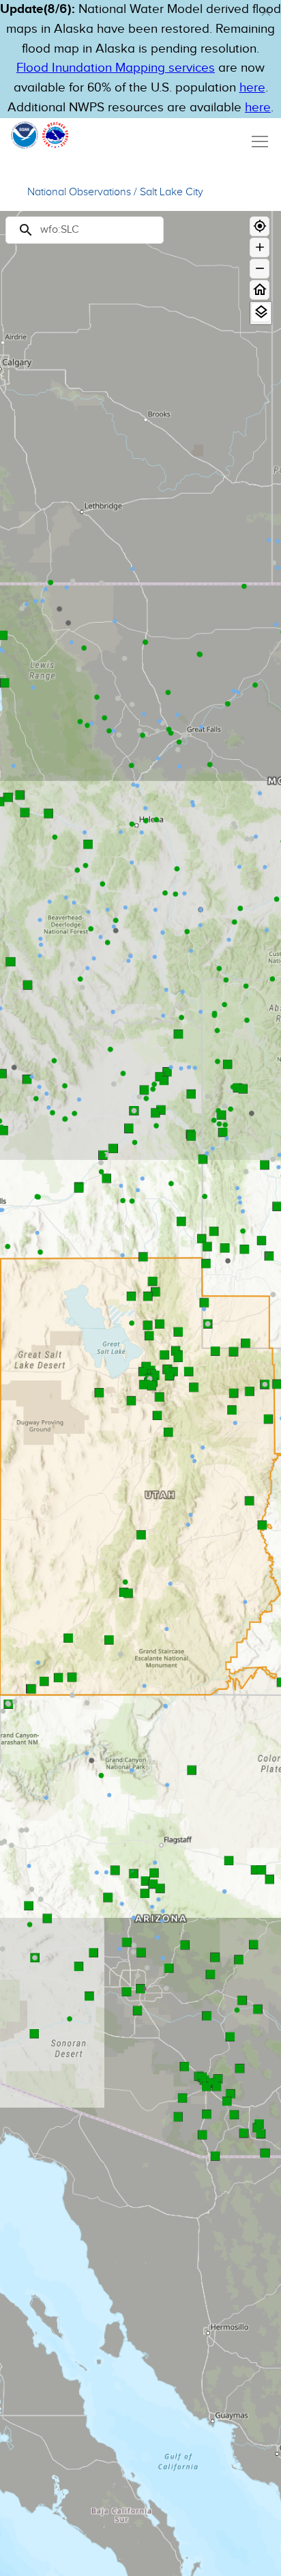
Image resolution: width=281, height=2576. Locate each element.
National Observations (79, 192)
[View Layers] (261, 312)
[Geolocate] (260, 226)
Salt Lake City (172, 192)
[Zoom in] (260, 247)
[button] (266, 12)
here (252, 88)
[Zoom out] (260, 269)
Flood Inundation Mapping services (116, 68)
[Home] (260, 290)
